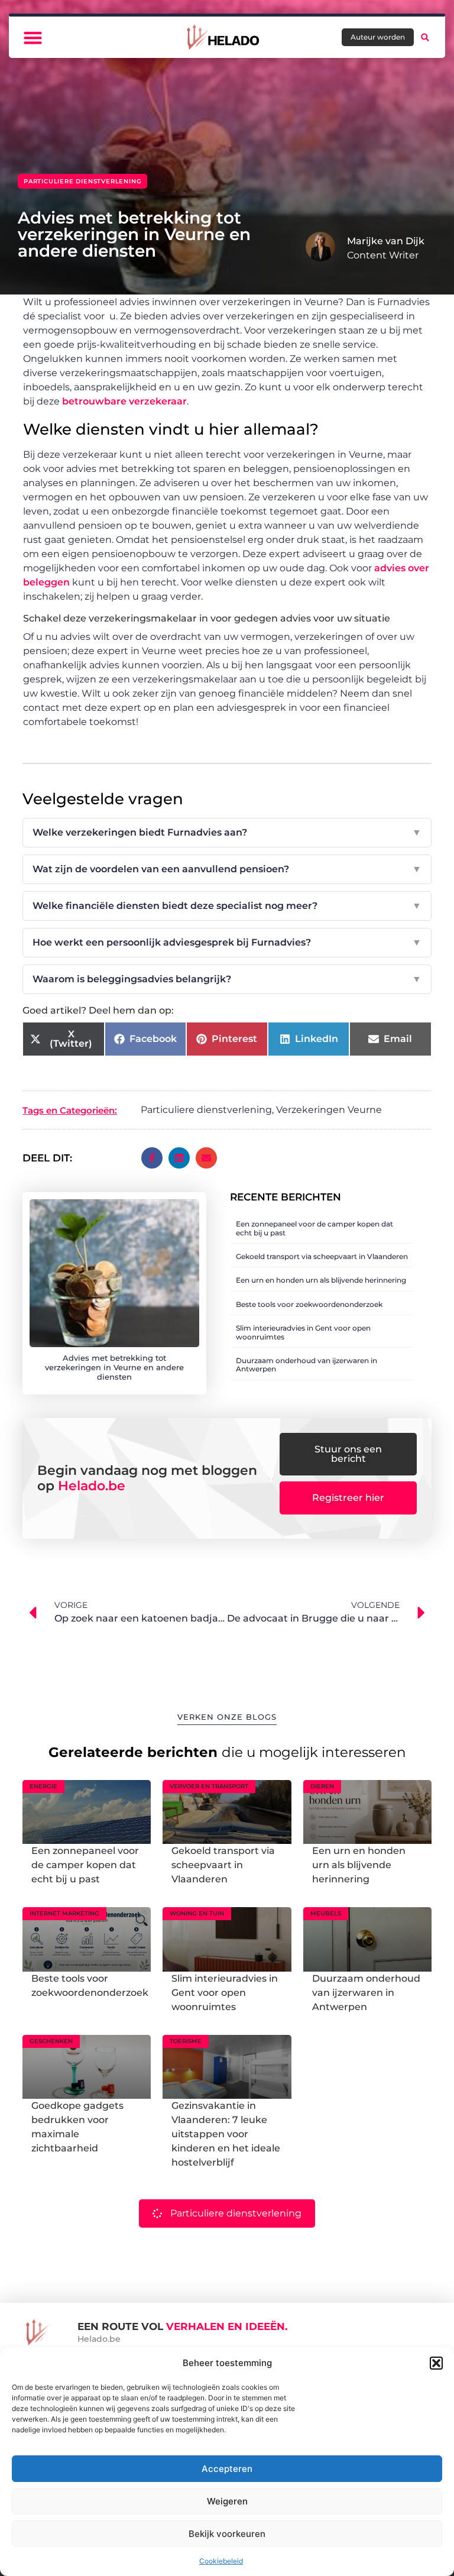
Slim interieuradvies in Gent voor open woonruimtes (303, 1332)
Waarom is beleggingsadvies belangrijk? (227, 979)
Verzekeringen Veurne (329, 1110)
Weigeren (227, 2501)
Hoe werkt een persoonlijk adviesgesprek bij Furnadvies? (227, 942)
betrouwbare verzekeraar (124, 401)
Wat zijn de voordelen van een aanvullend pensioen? (227, 869)
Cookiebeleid (221, 2561)
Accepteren (227, 2469)
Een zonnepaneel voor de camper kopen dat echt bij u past (314, 1228)
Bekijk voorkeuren (227, 2534)
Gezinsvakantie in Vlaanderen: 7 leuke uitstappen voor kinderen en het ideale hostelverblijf (226, 2134)
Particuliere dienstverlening (82, 181)
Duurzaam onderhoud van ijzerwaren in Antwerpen (307, 1365)
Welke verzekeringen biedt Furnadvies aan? (227, 832)
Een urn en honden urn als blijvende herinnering (321, 1280)
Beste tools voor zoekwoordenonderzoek (309, 1304)
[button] (436, 2363)
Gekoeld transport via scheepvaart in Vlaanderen (322, 1256)
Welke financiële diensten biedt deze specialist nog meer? (227, 906)
